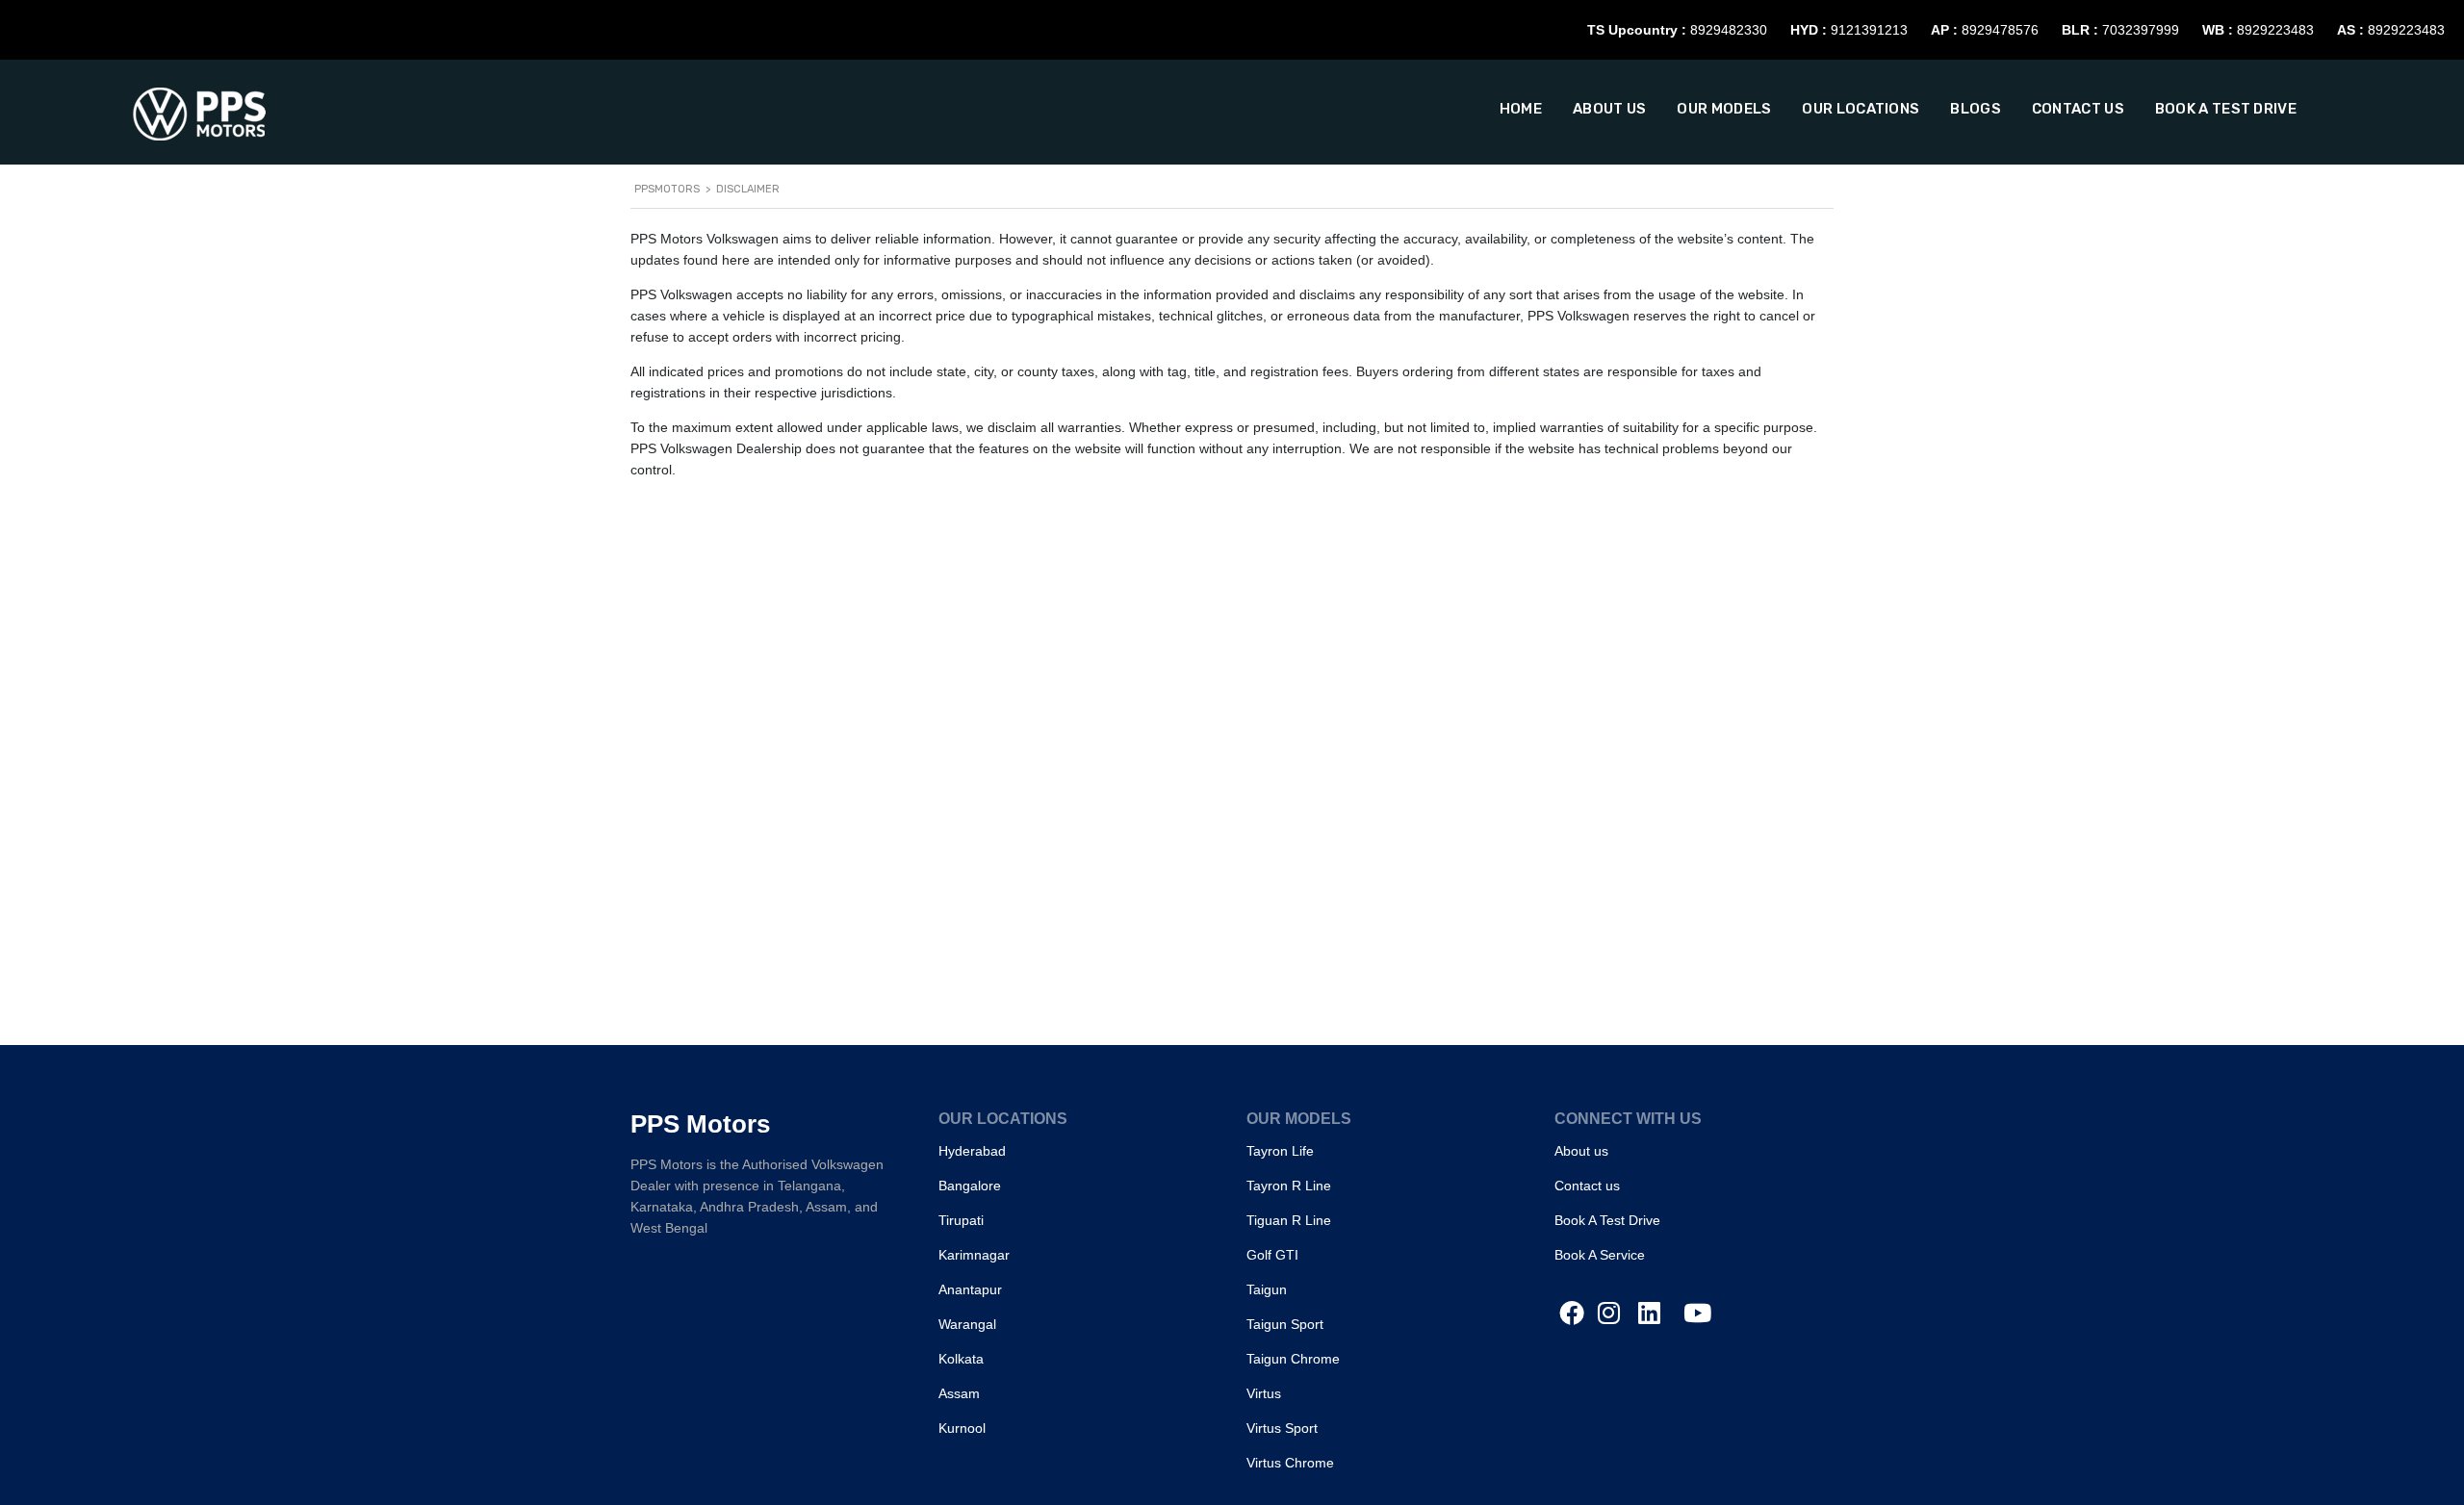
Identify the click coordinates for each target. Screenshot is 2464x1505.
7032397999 (2141, 30)
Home (1521, 109)
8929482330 (1729, 30)
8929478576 (2000, 30)
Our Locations (1861, 109)
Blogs (1976, 109)
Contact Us (2078, 109)
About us (1609, 109)
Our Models (1724, 109)
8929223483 (2275, 30)
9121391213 (1869, 30)
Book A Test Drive (2226, 109)
